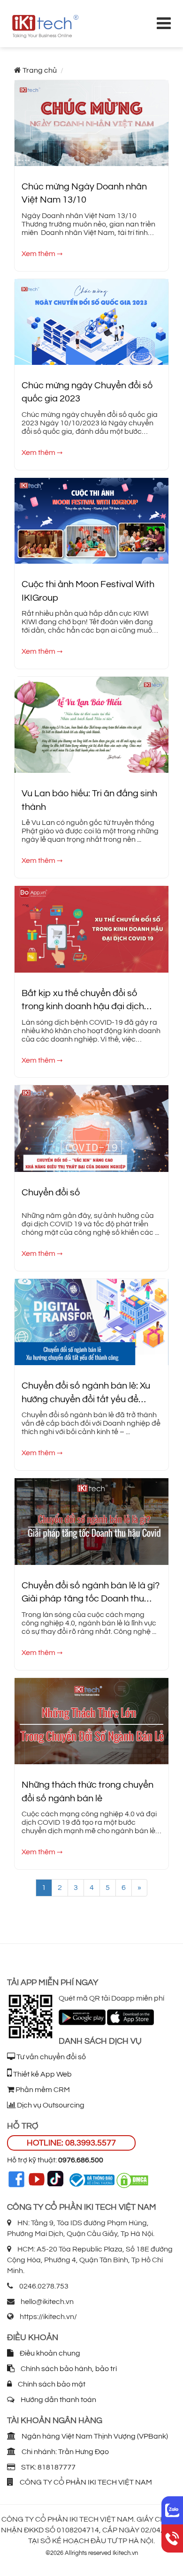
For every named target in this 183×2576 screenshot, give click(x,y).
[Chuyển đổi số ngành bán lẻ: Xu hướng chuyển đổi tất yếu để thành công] (91, 1322)
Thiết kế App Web (42, 2074)
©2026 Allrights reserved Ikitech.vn (92, 2553)
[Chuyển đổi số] (91, 1128)
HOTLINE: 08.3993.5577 (71, 2143)
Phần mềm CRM (42, 2090)
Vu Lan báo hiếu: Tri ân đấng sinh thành (89, 800)
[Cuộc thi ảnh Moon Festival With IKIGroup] (91, 520)
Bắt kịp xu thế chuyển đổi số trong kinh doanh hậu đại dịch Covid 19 (83, 1001)
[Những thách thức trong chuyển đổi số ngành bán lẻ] (91, 1721)
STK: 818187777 (48, 2467)
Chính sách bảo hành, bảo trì (68, 2369)
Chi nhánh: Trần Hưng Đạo (65, 2452)
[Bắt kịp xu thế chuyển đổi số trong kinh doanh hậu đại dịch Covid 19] (91, 929)
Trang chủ (40, 70)
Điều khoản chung (49, 2353)
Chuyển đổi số (51, 1193)
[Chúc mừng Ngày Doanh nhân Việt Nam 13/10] (91, 122)
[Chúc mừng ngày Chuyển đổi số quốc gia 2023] (91, 321)
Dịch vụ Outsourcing (50, 2105)
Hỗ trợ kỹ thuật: (55, 2160)
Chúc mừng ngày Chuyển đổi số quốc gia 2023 (87, 392)
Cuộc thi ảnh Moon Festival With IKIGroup (88, 591)
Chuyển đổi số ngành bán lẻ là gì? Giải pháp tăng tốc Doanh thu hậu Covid (91, 1593)
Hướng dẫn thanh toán (58, 2400)
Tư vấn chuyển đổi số (50, 2057)
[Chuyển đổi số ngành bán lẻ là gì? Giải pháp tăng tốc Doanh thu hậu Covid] (91, 1521)
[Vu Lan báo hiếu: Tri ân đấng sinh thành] (91, 725)
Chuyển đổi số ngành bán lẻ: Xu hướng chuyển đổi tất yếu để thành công (86, 1394)
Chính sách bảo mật (51, 2384)
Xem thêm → (42, 254)
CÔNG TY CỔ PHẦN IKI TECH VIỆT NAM (85, 2482)
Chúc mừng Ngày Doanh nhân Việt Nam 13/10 (84, 193)
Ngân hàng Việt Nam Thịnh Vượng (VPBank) (94, 2436)
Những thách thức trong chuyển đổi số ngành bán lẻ (88, 1792)
